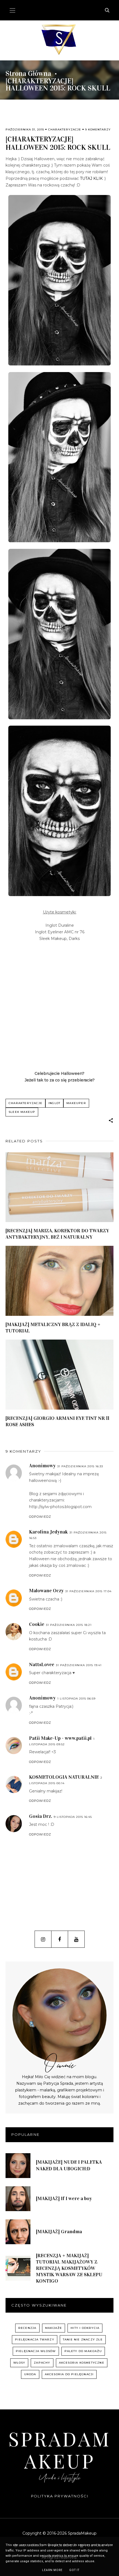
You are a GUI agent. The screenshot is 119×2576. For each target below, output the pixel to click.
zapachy (42, 2363)
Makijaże (54, 2328)
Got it (74, 2570)
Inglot (54, 1103)
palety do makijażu (83, 2351)
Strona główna (28, 74)
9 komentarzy (98, 129)
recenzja (27, 2328)
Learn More (52, 2570)
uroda (30, 2374)
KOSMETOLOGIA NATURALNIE (64, 1777)
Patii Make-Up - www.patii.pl (60, 1738)
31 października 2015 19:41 (79, 1665)
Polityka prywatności (60, 2496)
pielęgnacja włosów (36, 2351)
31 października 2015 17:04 (88, 1591)
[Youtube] (76, 1939)
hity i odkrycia (85, 2328)
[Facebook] (60, 1939)
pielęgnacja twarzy (35, 2339)
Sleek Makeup (22, 1112)
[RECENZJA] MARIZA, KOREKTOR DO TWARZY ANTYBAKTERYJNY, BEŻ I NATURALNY (57, 1234)
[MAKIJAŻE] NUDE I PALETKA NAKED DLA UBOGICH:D (69, 2165)
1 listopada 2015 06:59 (76, 1699)
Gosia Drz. (41, 1816)
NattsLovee (42, 1664)
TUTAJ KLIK (91, 178)
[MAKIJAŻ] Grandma (59, 2232)
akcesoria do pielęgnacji (69, 2374)
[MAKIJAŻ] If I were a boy (64, 2198)
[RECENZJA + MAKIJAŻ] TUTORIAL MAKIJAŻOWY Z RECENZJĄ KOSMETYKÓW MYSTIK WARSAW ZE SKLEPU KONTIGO (69, 2268)
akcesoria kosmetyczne (82, 2363)
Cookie (37, 1624)
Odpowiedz (40, 1517)
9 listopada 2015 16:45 (73, 1817)
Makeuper (76, 1103)
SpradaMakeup (60, 2450)
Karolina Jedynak (48, 1532)
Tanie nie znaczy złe (83, 2339)
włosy (19, 2363)
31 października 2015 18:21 (69, 1625)
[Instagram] (43, 1939)
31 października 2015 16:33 (80, 1466)
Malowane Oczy (46, 1591)
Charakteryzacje (65, 129)
